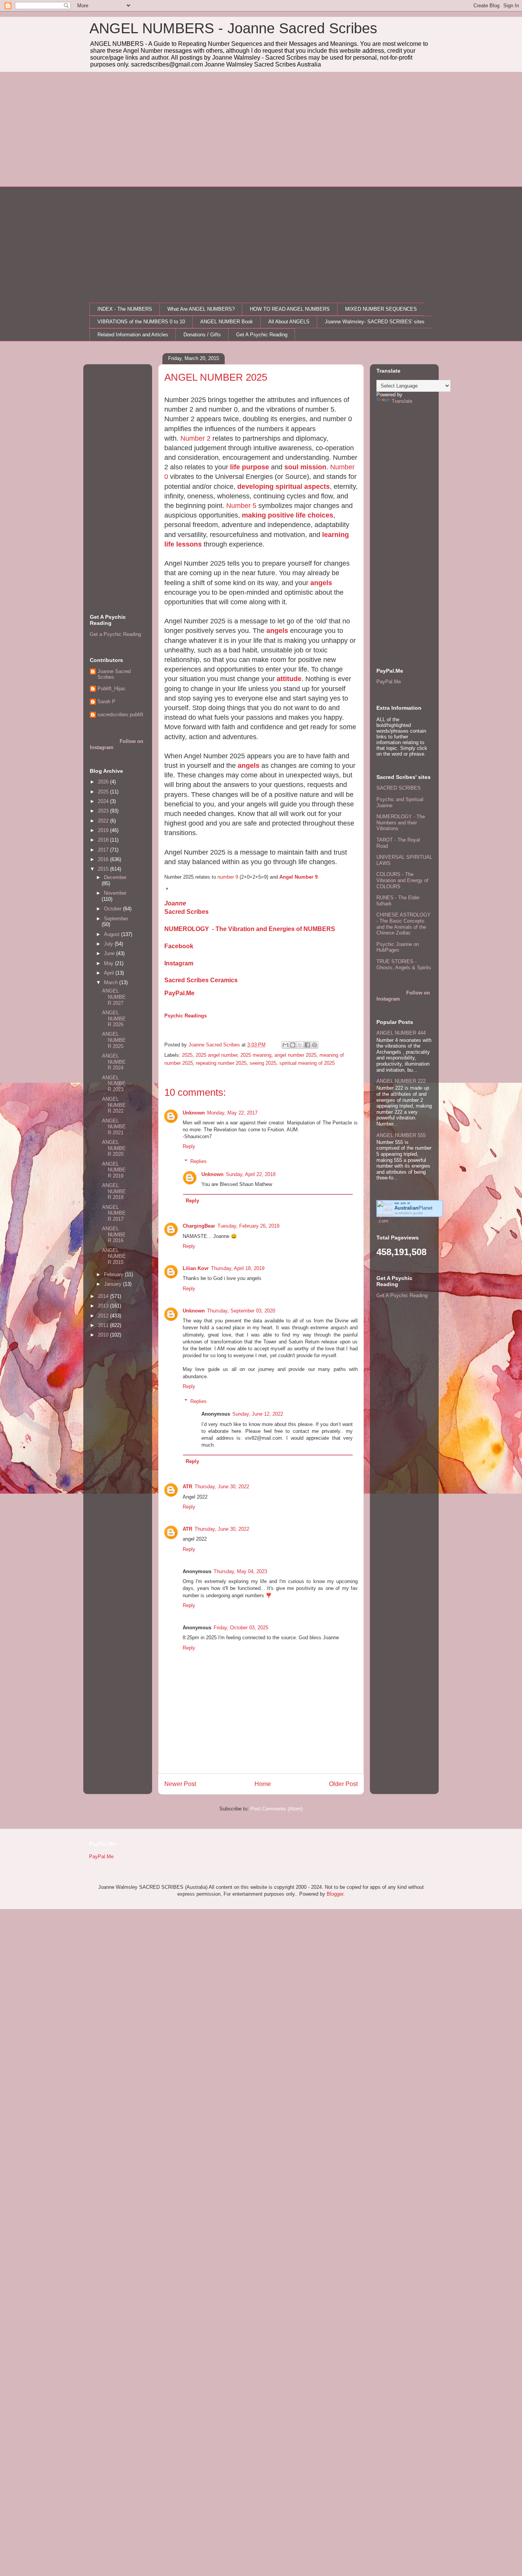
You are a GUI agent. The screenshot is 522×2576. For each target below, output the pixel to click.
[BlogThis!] (293, 1045)
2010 (104, 1335)
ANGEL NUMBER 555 (401, 1135)
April (110, 973)
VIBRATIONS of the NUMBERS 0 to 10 (141, 322)
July (109, 944)
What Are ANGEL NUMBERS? (201, 309)
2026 (104, 782)
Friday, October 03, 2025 (241, 1628)
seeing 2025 (263, 1063)
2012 (104, 1316)
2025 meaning (256, 1055)
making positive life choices (288, 515)
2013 (104, 1306)
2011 (104, 1325)
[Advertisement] (261, 129)
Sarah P (106, 702)
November (115, 893)
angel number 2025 (295, 1055)
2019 (104, 830)
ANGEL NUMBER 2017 (114, 1213)
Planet (413, 1208)
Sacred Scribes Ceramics (201, 980)
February (114, 1274)
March (112, 982)
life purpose (250, 467)
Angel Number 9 (298, 877)
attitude (289, 679)
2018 (104, 840)
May (109, 963)
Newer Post (180, 1784)
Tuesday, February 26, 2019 (248, 1226)
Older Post (343, 1784)
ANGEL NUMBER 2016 (114, 1234)
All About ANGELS (289, 322)
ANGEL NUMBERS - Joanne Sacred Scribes (233, 28)
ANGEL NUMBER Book (227, 322)
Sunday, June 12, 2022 (258, 1414)
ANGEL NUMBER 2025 (114, 1040)
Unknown (194, 1113)
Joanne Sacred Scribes (114, 674)
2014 (104, 1296)
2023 (104, 811)
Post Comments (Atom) (276, 1809)
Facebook (179, 946)
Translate (402, 401)
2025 (187, 1055)
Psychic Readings (186, 1016)
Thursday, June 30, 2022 (222, 1487)
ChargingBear (199, 1226)
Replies (199, 1161)
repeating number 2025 (221, 1063)
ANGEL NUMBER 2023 (114, 1084)
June (110, 953)
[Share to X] (300, 1045)
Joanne (175, 903)
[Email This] (285, 1045)
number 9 (228, 877)
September (116, 919)
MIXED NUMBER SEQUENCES (381, 309)
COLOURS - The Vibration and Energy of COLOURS (402, 880)
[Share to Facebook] (307, 1045)
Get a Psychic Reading (115, 634)
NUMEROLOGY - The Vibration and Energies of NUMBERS (250, 929)
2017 (104, 850)
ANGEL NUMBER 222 (401, 1081)
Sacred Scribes (186, 912)
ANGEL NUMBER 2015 (114, 1256)
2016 (104, 859)
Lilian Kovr (196, 1268)
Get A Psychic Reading (262, 335)
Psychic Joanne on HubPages (398, 947)
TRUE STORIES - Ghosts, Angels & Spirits (404, 964)
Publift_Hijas (111, 689)
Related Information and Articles (133, 335)
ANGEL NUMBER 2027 (114, 997)
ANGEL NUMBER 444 (401, 1033)
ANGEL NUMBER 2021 (114, 1127)
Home (263, 1784)
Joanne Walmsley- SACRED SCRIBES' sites (375, 322)
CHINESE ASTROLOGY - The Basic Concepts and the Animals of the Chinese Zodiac (404, 924)
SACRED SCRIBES (399, 788)
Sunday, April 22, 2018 (251, 1174)
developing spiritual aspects (284, 487)
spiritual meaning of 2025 (307, 1063)
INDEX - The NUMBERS (125, 309)
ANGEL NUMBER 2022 (114, 1105)
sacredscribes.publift (120, 715)
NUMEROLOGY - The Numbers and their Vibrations (401, 822)
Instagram (179, 963)
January (113, 1284)
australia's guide (409, 1213)
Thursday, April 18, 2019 (238, 1268)
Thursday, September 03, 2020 (241, 1311)
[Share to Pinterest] (314, 1045)
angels (321, 583)
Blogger (335, 1894)
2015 (104, 869)
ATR (187, 1487)
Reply (189, 1146)
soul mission (305, 467)
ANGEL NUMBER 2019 (114, 1170)
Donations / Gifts (202, 335)
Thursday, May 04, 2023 (240, 1571)
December (115, 877)
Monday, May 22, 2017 (232, 1113)
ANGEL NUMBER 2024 (114, 1062)
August (113, 934)
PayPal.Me (179, 993)
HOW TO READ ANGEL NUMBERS (290, 309)
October (113, 909)
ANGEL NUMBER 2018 (114, 1191)
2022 (104, 821)
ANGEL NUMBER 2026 (114, 1019)
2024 (104, 801)
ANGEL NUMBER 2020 (114, 1148)
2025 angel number (216, 1055)
